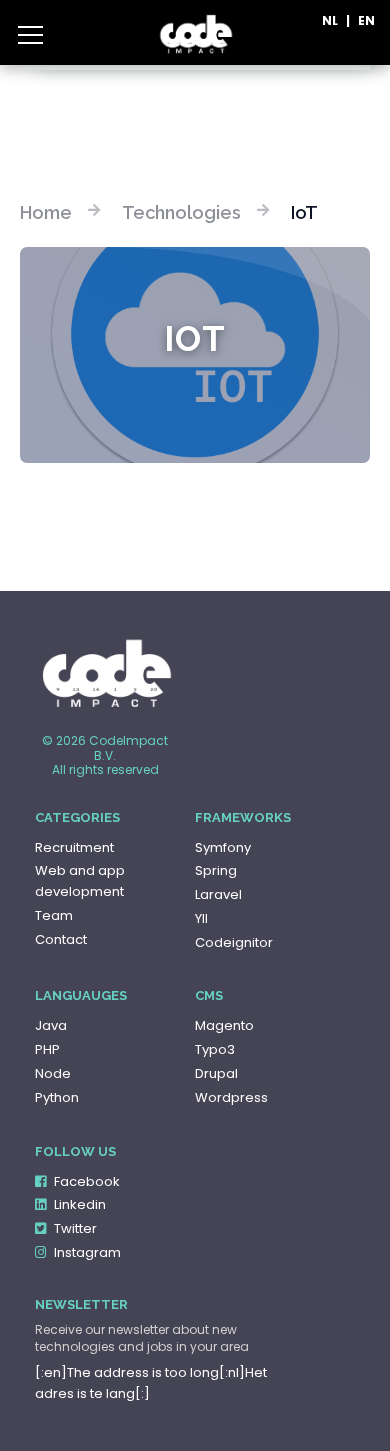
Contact (61, 939)
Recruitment (74, 847)
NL (330, 21)
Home (46, 212)
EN (366, 21)
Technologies (181, 212)
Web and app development (80, 881)
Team (54, 915)
